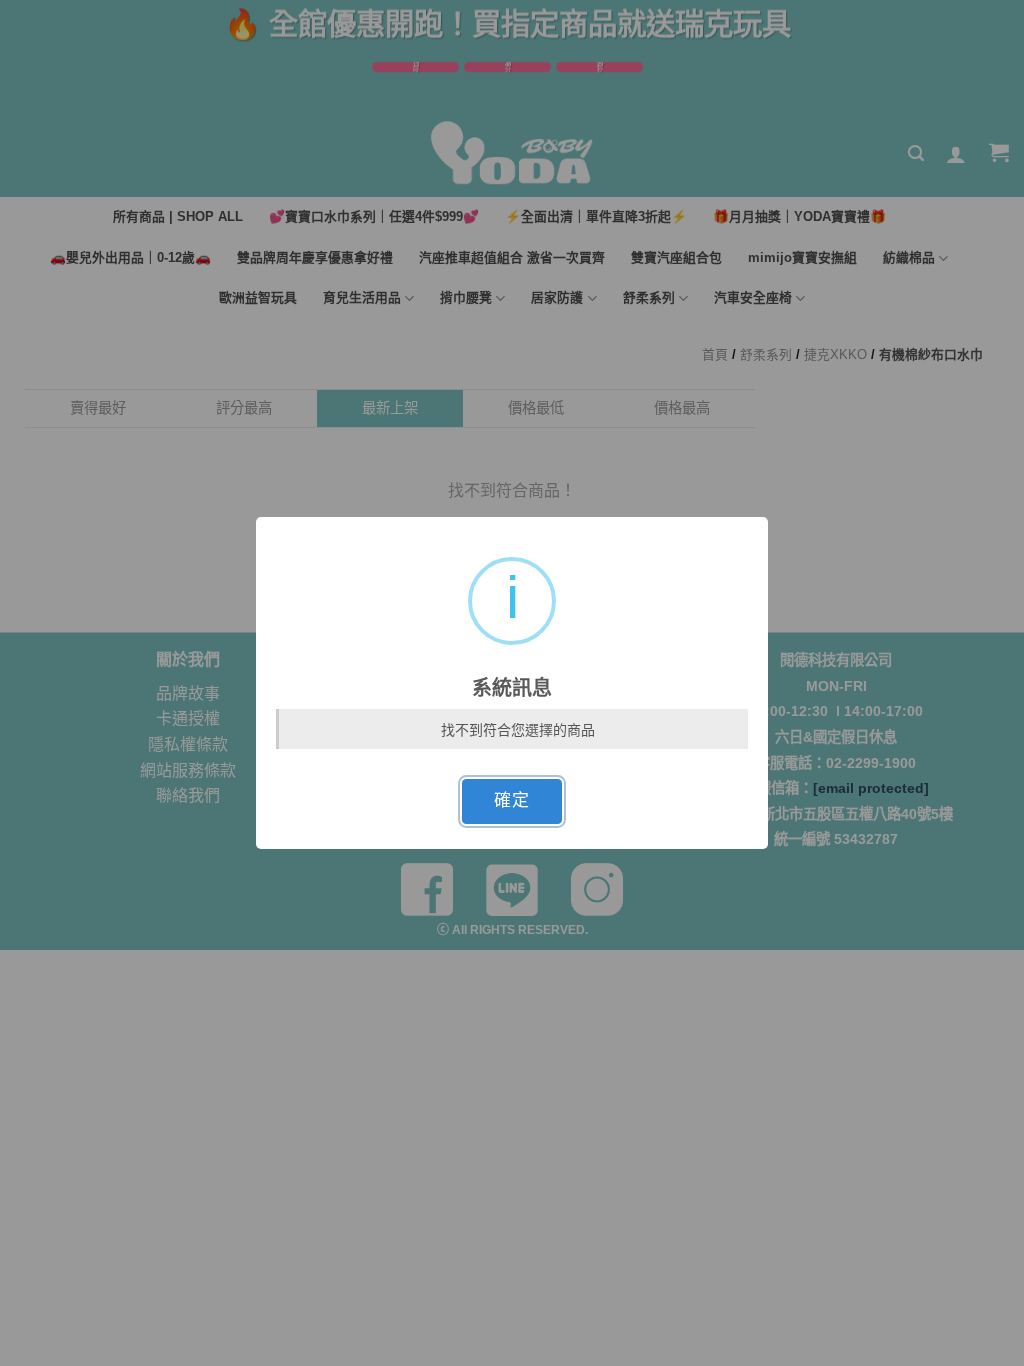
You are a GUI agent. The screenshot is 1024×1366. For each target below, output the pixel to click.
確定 (511, 800)
